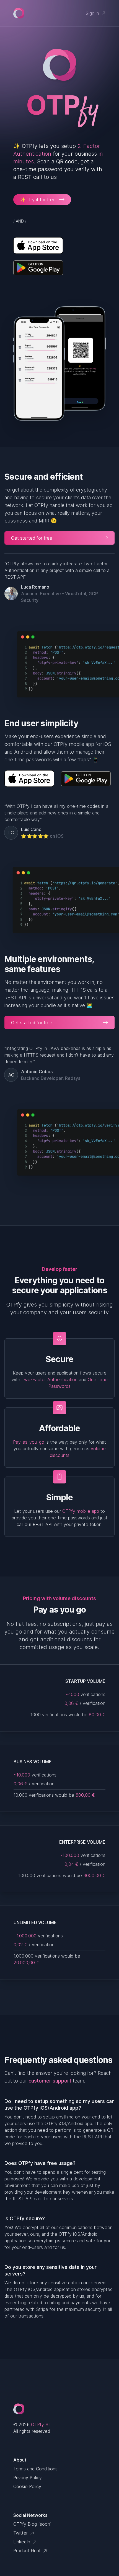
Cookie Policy (27, 2486)
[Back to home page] (19, 13)
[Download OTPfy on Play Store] (59, 268)
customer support (50, 2081)
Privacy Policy (28, 2478)
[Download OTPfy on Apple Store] (59, 245)
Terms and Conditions (35, 2469)
